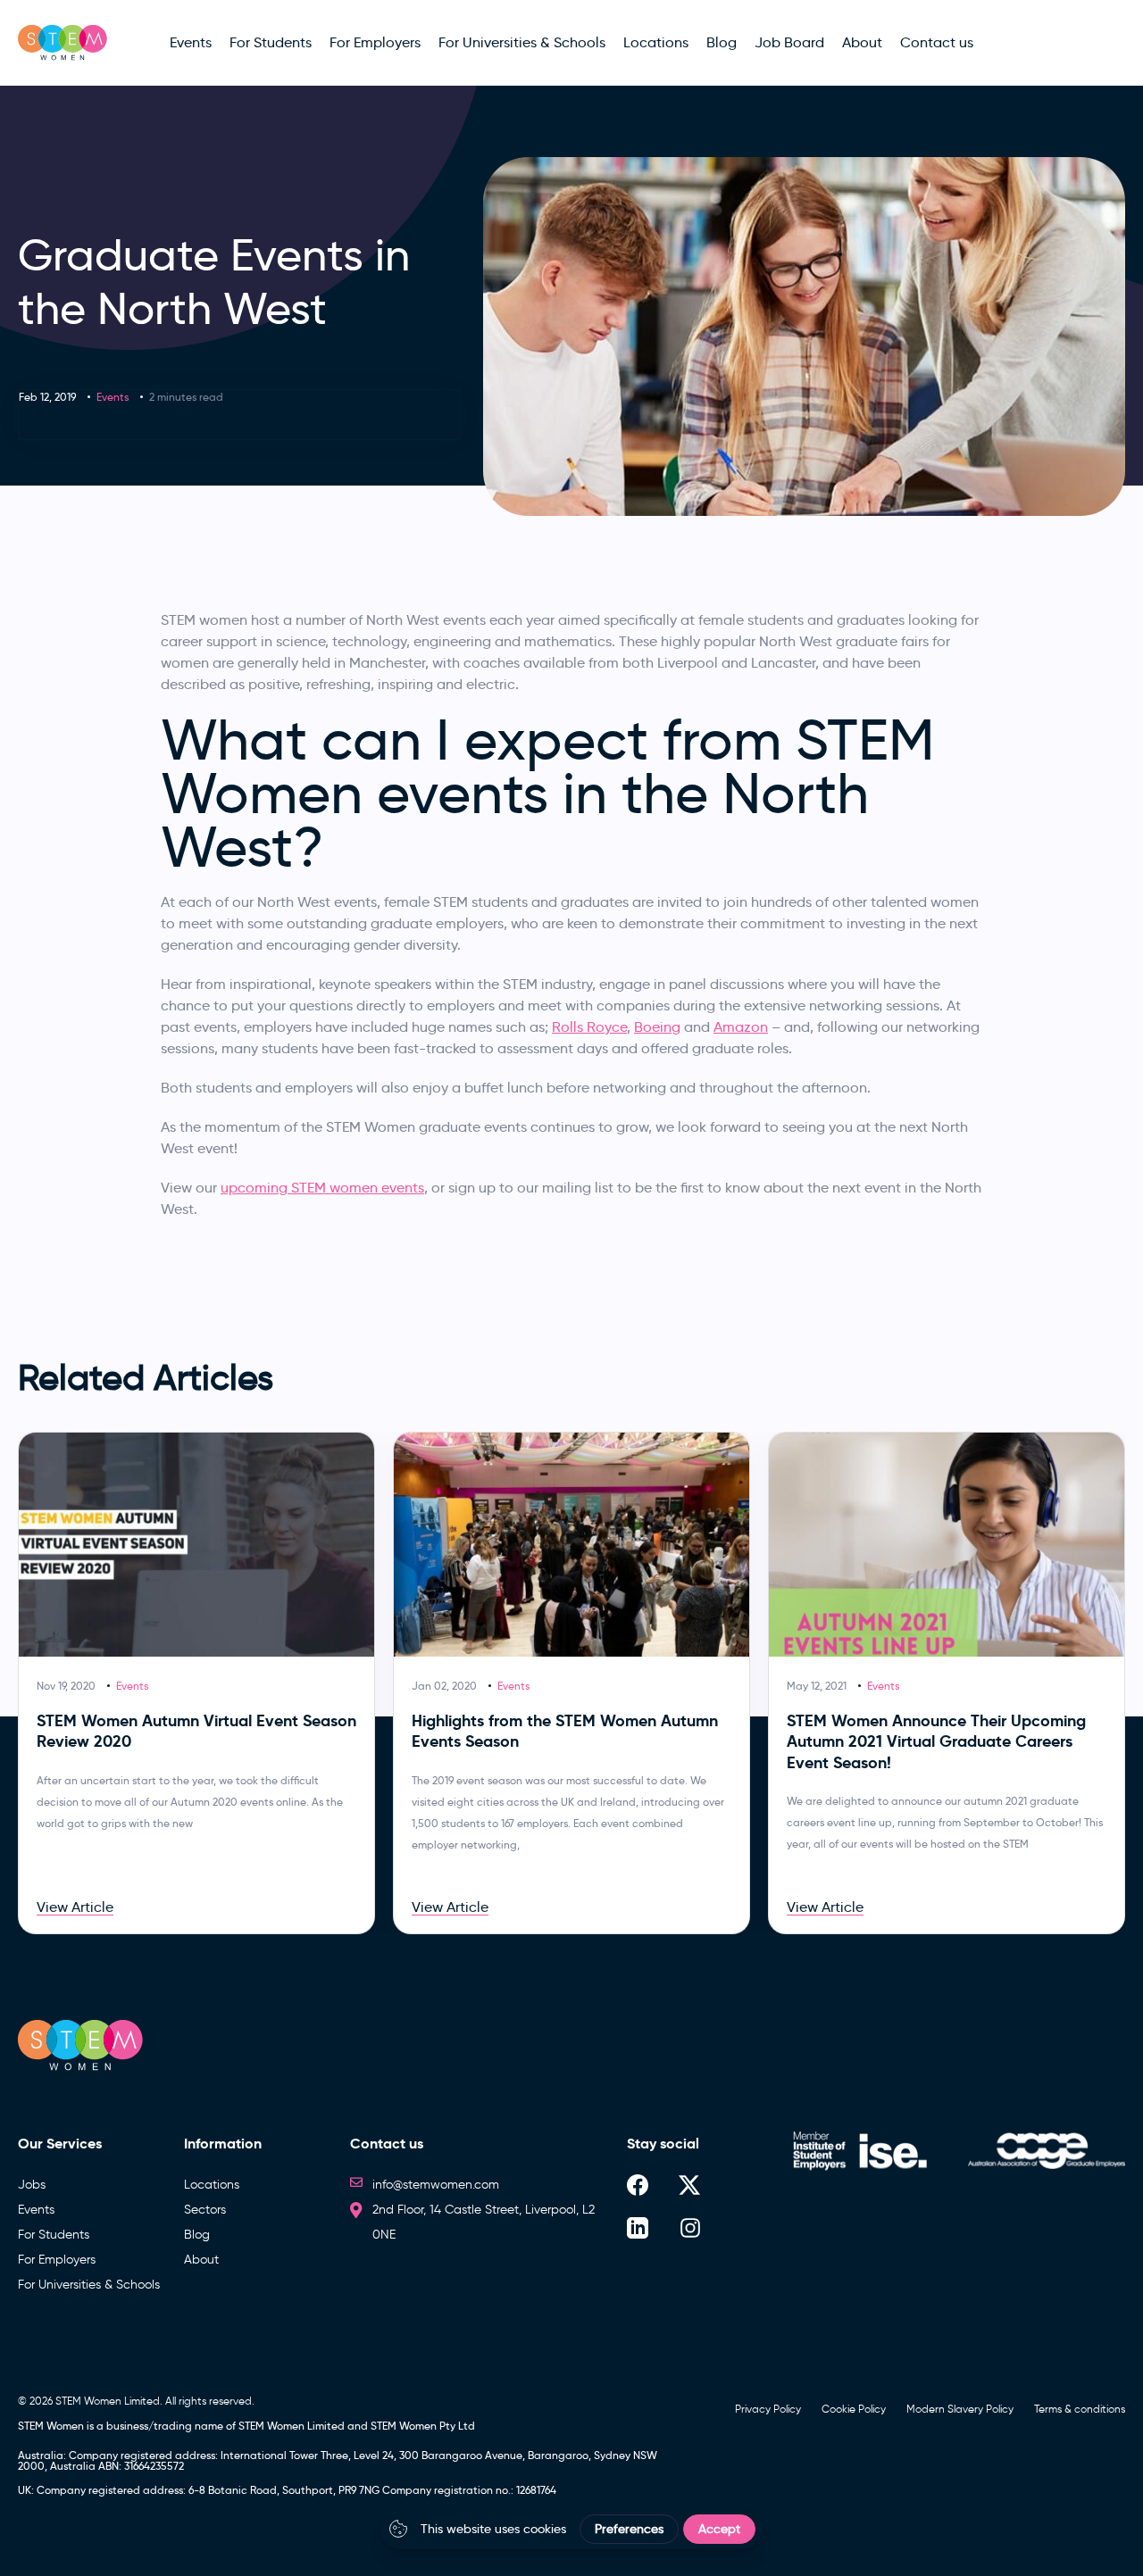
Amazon (741, 1027)
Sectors (205, 2210)
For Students (54, 2235)
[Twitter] (689, 2185)
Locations (212, 2185)
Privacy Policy (768, 2409)
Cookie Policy (854, 2409)
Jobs (32, 2185)
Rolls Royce (589, 1027)
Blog (197, 2235)
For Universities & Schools (89, 2285)
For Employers (57, 2260)
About (201, 2260)
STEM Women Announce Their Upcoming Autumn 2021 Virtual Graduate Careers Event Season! (936, 1741)
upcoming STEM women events (322, 1188)
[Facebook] (638, 2185)
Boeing (657, 1027)
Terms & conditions (1080, 2409)
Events (113, 397)
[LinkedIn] (638, 2227)
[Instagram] (690, 2227)
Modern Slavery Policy (960, 2409)
